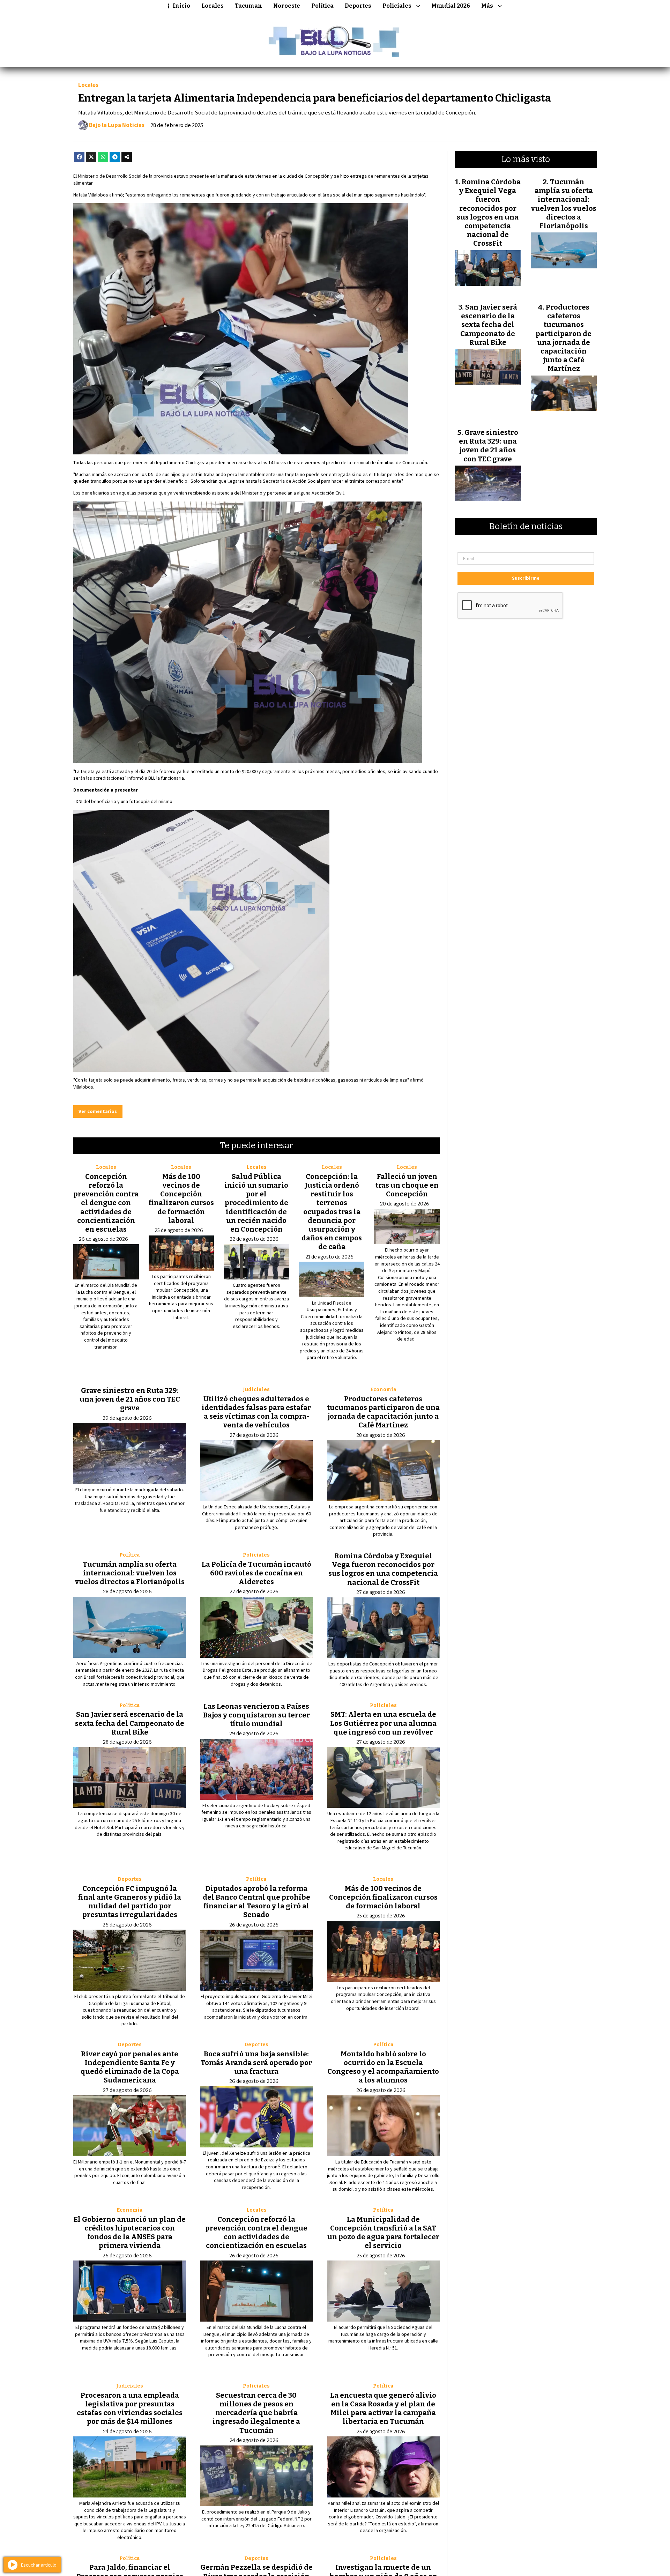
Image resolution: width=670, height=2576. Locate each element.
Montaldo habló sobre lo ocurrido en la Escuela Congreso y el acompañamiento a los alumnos (383, 2067)
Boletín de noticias (526, 527)
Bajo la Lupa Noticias (117, 125)
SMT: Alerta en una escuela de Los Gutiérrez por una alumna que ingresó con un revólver (383, 1723)
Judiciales (256, 1390)
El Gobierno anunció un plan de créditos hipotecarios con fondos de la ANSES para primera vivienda (130, 2233)
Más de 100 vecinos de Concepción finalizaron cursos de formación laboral (181, 1198)
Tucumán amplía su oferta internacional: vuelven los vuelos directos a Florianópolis (130, 1573)
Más (487, 6)
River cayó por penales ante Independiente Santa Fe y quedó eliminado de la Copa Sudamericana (130, 2067)
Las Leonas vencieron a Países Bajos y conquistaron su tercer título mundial (256, 1715)
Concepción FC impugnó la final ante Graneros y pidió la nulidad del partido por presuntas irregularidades (130, 1902)
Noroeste (287, 6)
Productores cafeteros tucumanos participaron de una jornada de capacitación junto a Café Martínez (383, 1412)
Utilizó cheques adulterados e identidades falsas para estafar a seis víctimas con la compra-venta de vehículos (256, 1412)
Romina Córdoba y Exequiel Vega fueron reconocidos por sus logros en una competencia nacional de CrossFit (383, 1569)
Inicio (181, 6)
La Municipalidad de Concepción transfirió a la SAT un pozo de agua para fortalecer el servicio (383, 2233)
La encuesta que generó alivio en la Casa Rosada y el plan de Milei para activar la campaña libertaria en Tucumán (383, 2408)
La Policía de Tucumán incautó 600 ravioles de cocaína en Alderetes (256, 1573)
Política (322, 6)
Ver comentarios (98, 1111)
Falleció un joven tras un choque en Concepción (407, 1185)
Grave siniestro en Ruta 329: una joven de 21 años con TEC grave (130, 1399)
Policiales (397, 6)
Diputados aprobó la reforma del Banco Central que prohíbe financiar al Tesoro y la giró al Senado (256, 1902)
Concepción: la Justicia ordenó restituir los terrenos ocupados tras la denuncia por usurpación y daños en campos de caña (332, 1212)
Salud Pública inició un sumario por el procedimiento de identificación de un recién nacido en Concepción (256, 1203)
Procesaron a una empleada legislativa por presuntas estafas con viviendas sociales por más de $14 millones (130, 2408)
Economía (383, 1390)
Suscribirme (526, 578)
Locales (213, 6)
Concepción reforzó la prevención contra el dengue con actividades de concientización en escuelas (106, 1203)
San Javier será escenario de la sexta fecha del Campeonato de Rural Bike (130, 1723)
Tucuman (248, 6)
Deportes (358, 6)
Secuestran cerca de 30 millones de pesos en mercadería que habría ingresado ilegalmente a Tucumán (256, 2413)
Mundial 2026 (451, 6)
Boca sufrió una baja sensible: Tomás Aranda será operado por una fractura (256, 2063)
